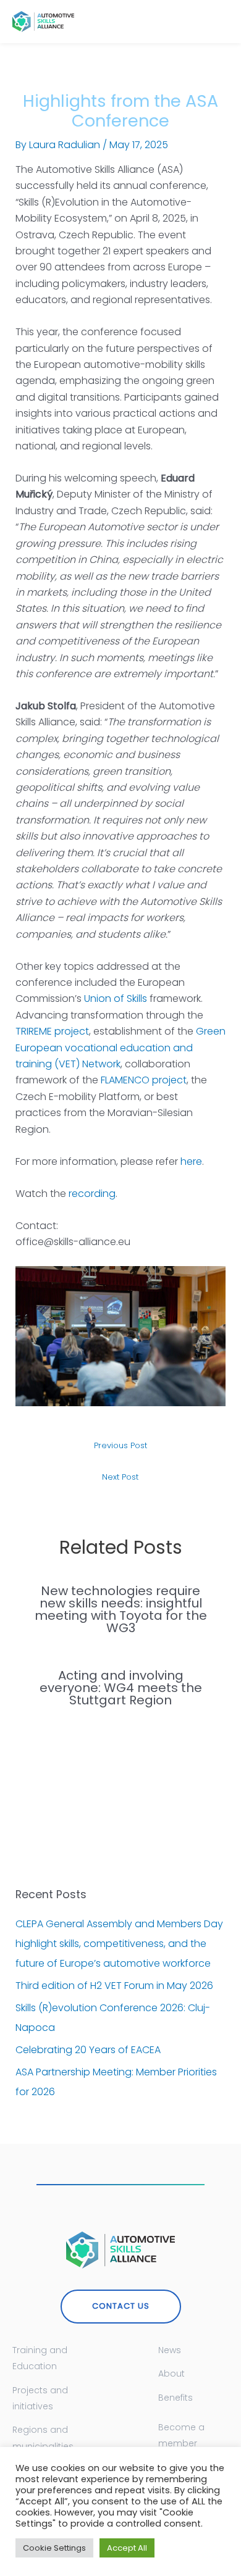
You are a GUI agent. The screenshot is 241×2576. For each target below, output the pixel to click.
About (171, 2374)
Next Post (120, 1477)
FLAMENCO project (144, 1080)
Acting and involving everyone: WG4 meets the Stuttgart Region (121, 1688)
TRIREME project (52, 1031)
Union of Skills (116, 998)
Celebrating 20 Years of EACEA (88, 2050)
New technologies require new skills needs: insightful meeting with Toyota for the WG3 (121, 1609)
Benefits (175, 2398)
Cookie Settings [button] (54, 2548)
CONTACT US (121, 2306)
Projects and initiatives (40, 2398)
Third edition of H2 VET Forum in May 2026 (114, 1986)
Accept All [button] (127, 2548)
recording (92, 1194)
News (170, 2350)
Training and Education (40, 2358)
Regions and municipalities (43, 2438)
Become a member (181, 2435)
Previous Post (120, 1445)
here (191, 1161)
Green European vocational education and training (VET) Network (120, 1048)
